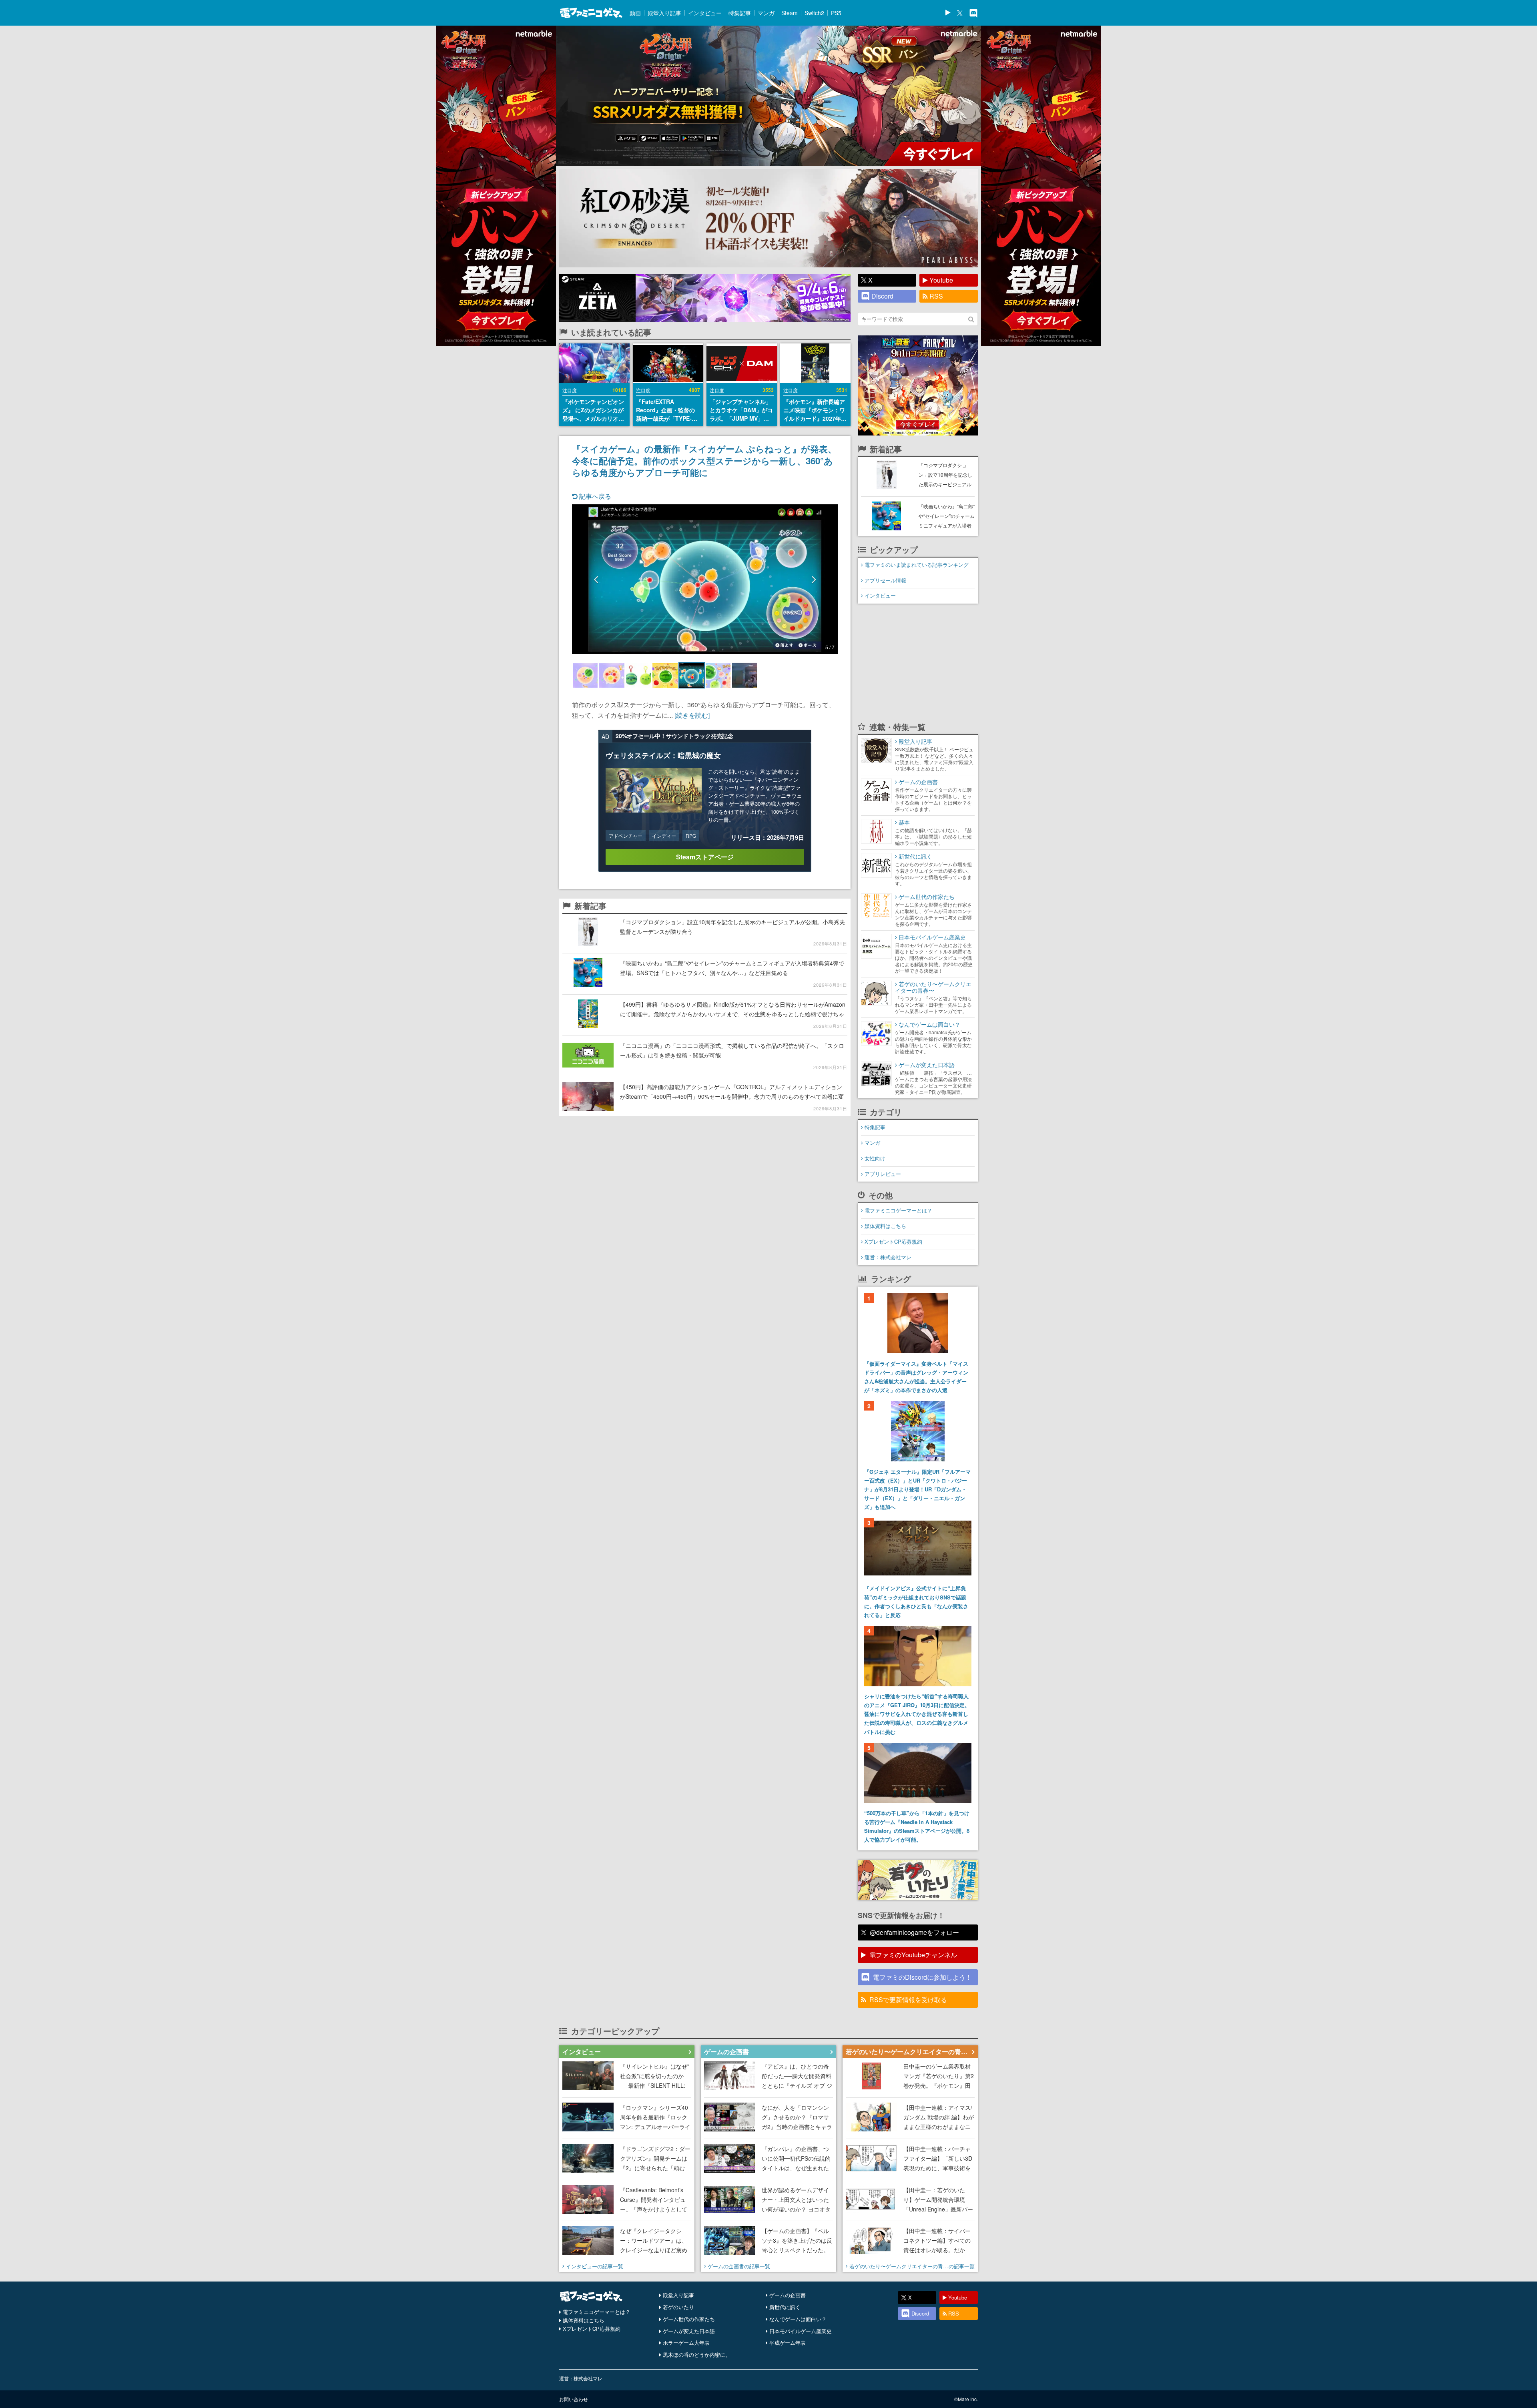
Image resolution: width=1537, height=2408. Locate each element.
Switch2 (814, 13)
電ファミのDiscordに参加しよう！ (922, 1977)
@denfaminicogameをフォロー (914, 1932)
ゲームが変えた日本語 (689, 2331)
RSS (936, 296)
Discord (882, 296)
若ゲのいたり (678, 2307)
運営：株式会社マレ (888, 1257)
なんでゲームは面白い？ (798, 2319)
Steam (790, 13)
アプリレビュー (883, 1174)
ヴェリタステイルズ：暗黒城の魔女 (663, 755)
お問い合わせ (574, 2399)
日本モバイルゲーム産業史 (801, 2331)
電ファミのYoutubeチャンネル (913, 1955)
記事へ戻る (594, 496)
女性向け (875, 1158)
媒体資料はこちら (885, 1226)
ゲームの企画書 (788, 2295)
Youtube (941, 280)
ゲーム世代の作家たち (689, 2319)
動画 (635, 13)
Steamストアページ (705, 857)
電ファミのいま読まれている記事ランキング (917, 565)
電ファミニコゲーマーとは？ (898, 1210)
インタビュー (705, 13)
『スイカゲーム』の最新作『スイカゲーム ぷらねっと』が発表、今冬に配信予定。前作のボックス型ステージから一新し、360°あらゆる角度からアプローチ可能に (704, 460)
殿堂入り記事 (664, 13)
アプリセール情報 (885, 580)
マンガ (766, 13)
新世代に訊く (785, 2307)
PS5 (836, 13)
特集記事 (740, 13)
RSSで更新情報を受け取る (908, 2000)
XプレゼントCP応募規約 (893, 1241)
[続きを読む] (692, 715)
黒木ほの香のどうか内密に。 (697, 2355)
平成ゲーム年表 (788, 2343)
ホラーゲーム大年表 (686, 2343)
